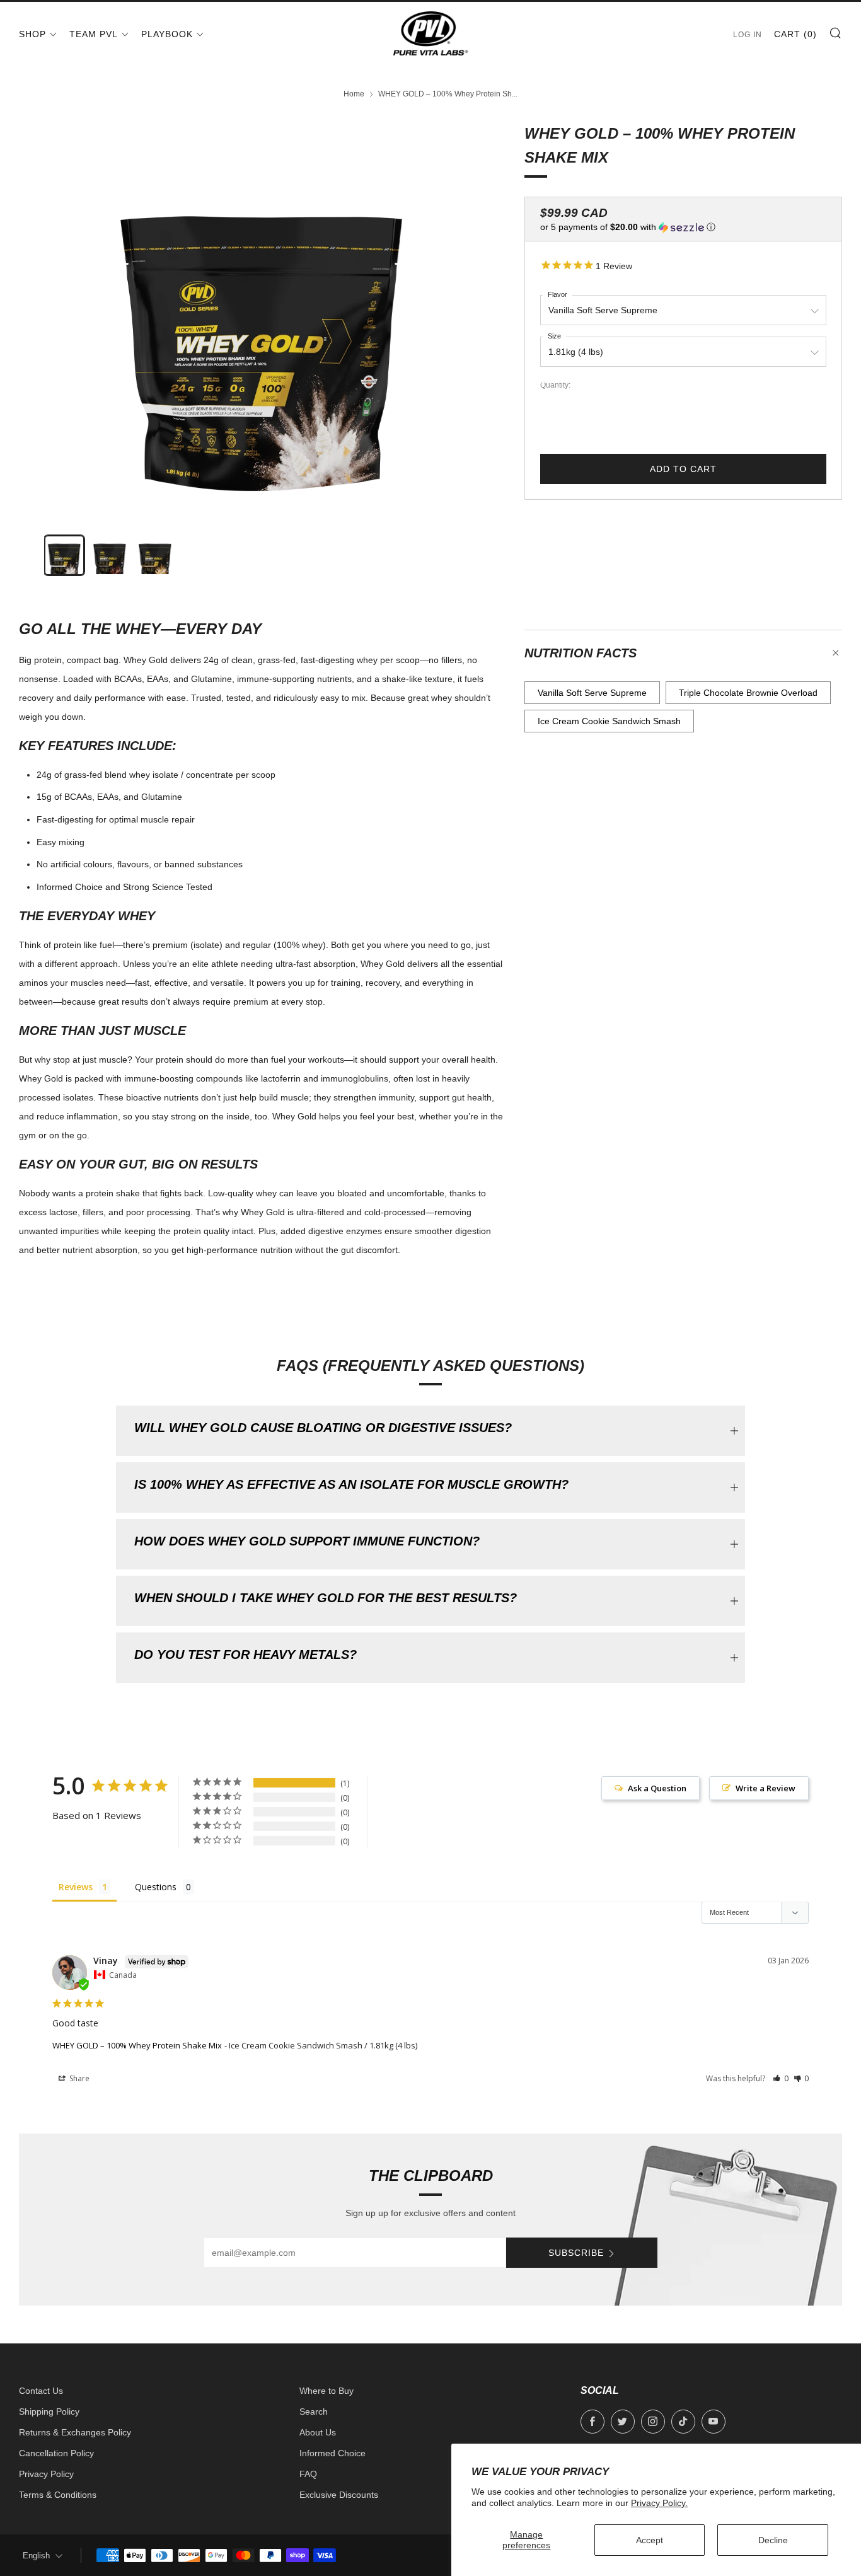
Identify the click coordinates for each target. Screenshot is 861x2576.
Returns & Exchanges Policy (75, 2432)
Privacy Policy (46, 2474)
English (36, 2556)
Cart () (795, 34)
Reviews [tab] (76, 1887)
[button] (683, 227)
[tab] (64, 555)
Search (314, 2411)
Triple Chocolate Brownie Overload (748, 693)
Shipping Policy (49, 2411)
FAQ (308, 2474)
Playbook (167, 34)
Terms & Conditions (58, 2495)
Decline (773, 2540)
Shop (32, 34)
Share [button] (78, 2078)
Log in (748, 35)
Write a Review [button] (766, 1788)
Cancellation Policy (56, 2453)
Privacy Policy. (659, 2503)
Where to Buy (326, 2391)
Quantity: (555, 386)
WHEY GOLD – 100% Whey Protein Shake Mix (137, 2045)
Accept (650, 2540)
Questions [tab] (156, 1887)
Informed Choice (332, 2453)
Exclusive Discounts (339, 2495)
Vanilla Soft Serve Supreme (592, 693)
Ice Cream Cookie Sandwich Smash (609, 721)
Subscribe (576, 2253)
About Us (318, 2432)
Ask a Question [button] (657, 1788)
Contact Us (41, 2391)
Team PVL (94, 34)
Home (354, 94)
